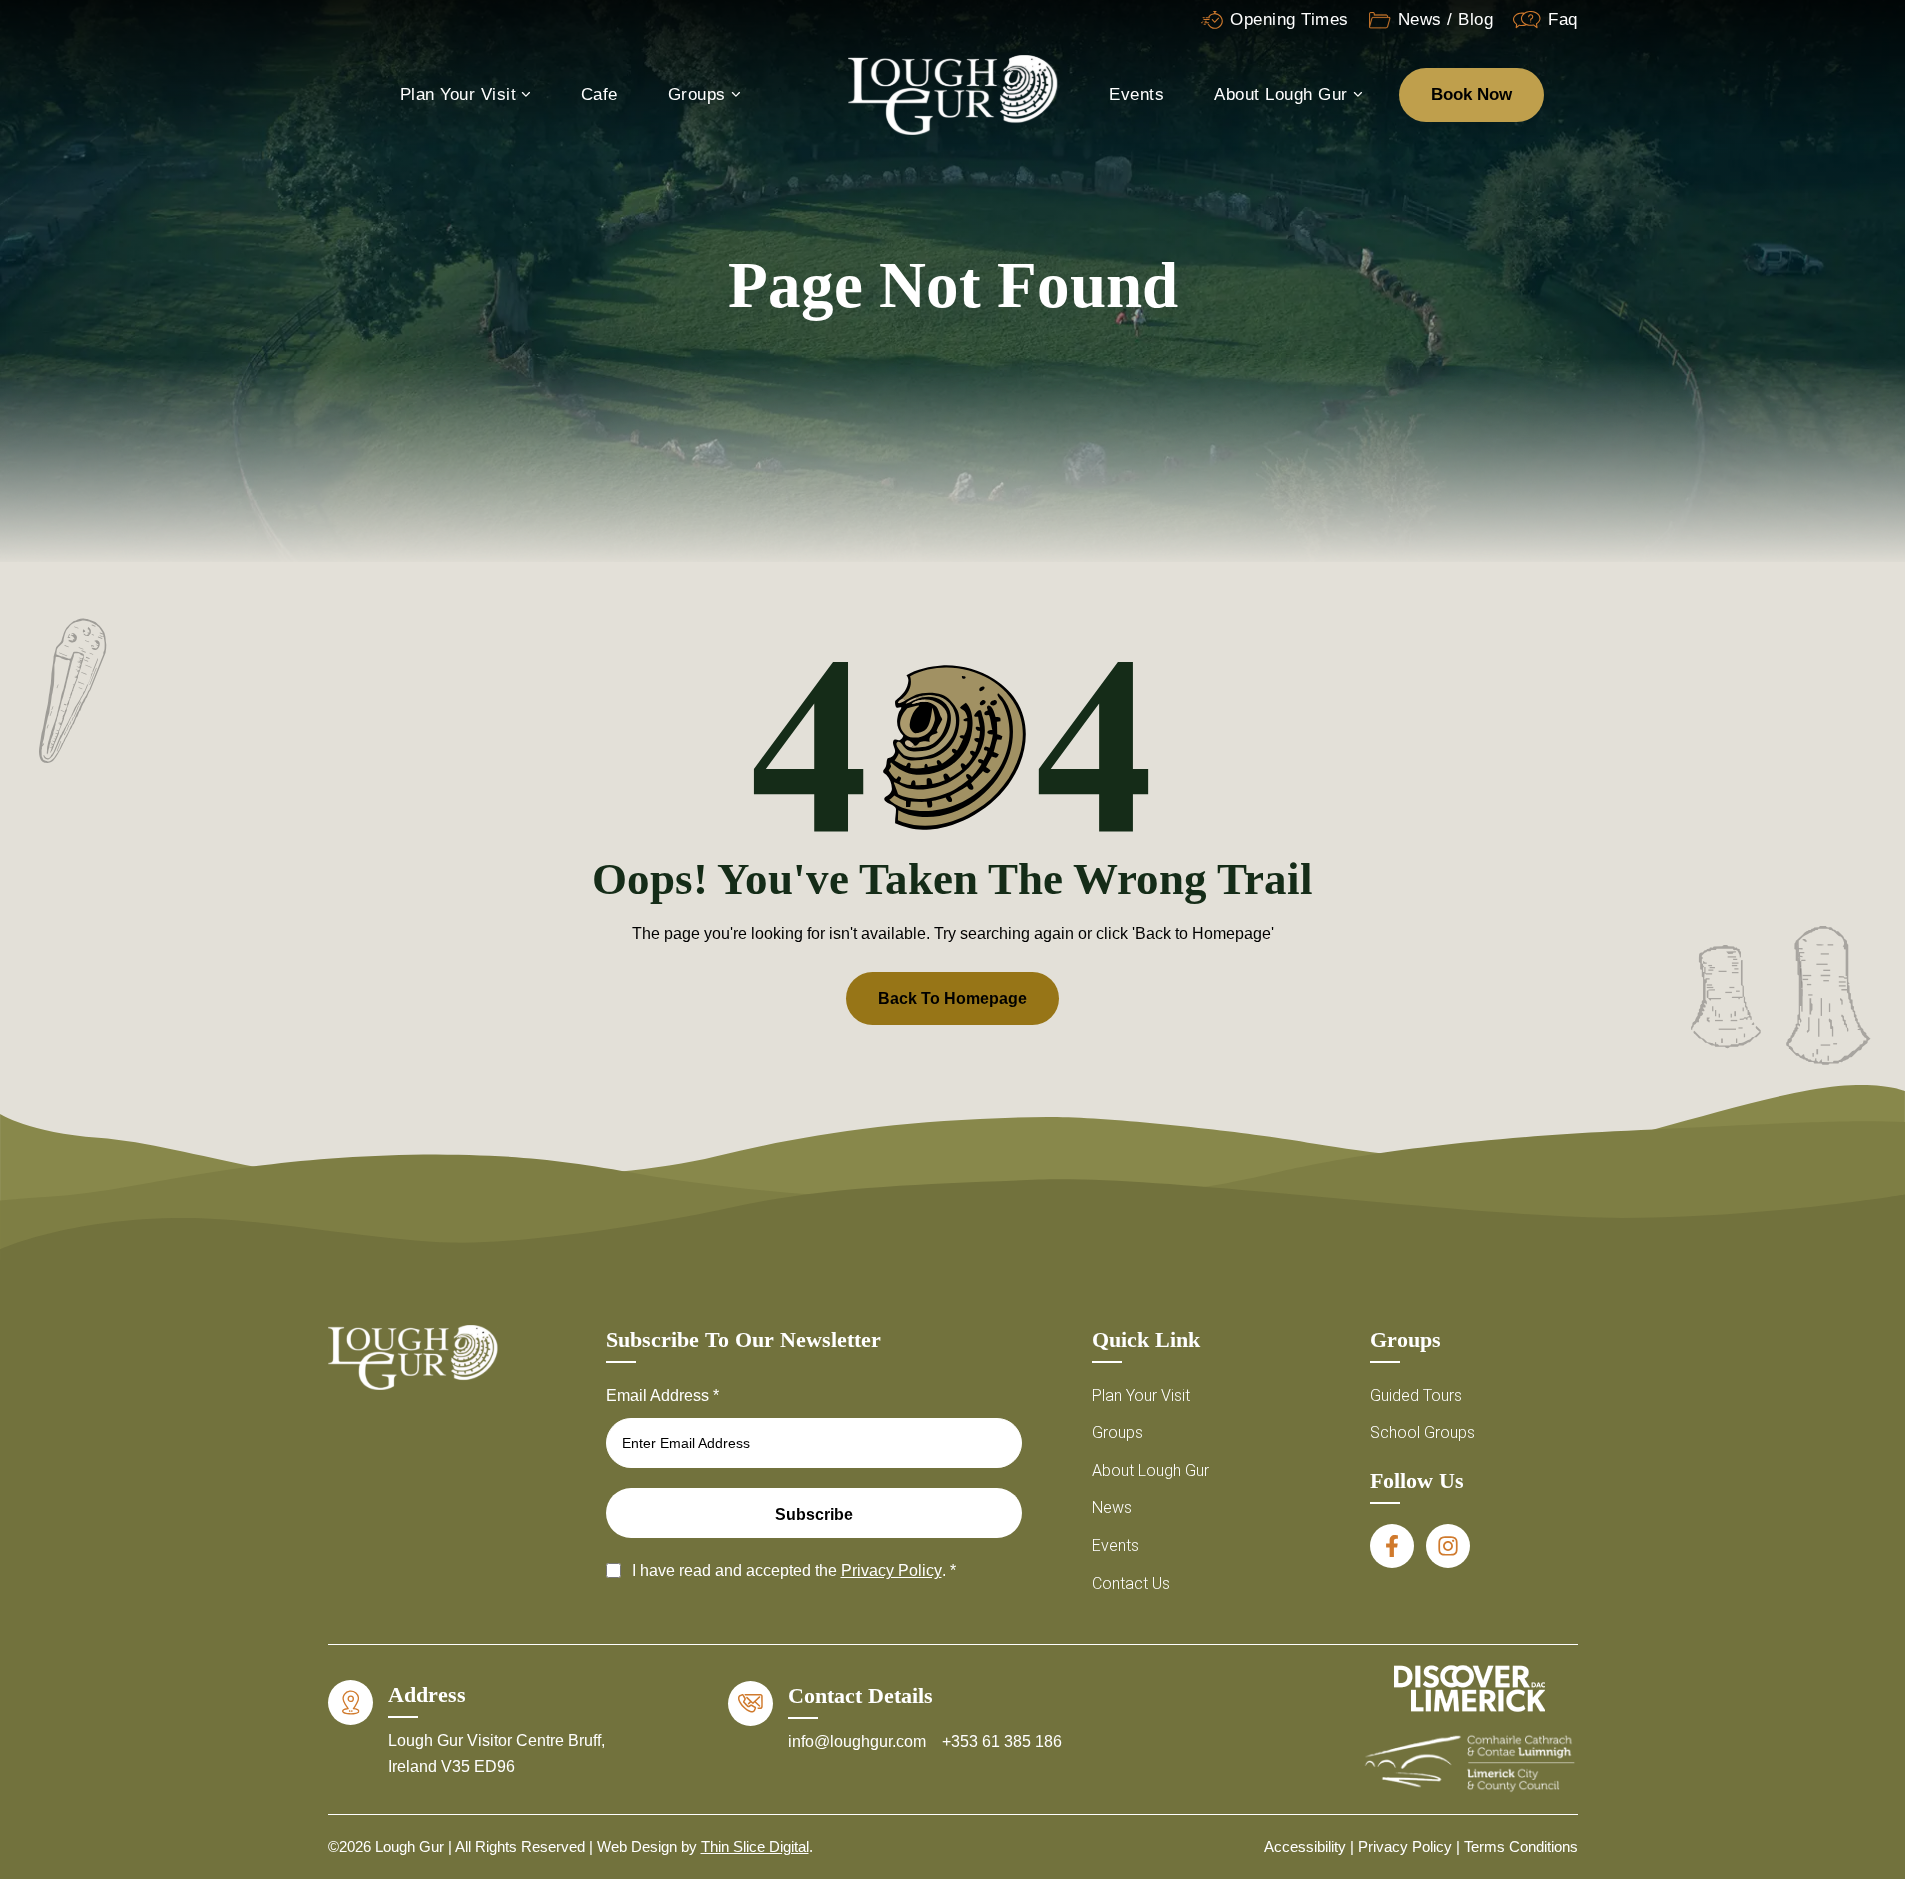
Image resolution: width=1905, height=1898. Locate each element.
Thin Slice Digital (755, 1846)
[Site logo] (953, 93)
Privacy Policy (1632, 1849)
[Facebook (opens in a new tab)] (1392, 1546)
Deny (1632, 1804)
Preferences (1797, 1804)
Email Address (662, 1395)
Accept (1466, 1804)
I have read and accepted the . (794, 1570)
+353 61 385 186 (1002, 1741)
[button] (1865, 1605)
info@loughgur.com (859, 1741)
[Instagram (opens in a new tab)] (1448, 1546)
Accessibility (1305, 1846)
